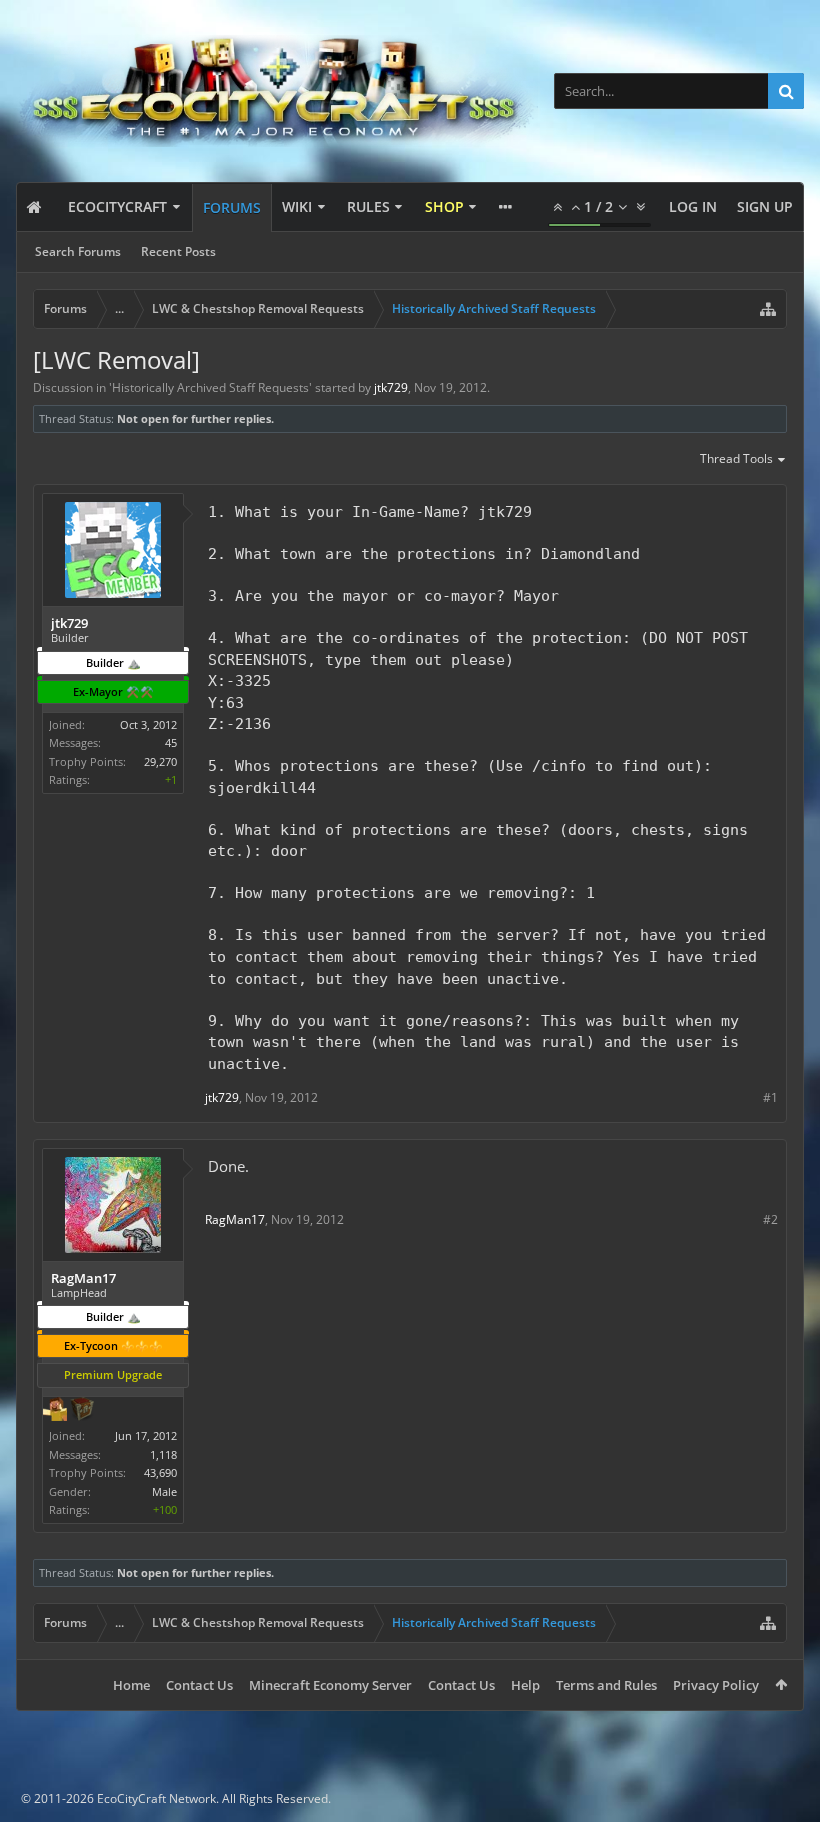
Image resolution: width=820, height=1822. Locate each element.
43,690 (160, 1472)
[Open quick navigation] (768, 309)
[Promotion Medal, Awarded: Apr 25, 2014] (82, 1411)
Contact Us (199, 1685)
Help (525, 1685)
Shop (444, 206)
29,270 (160, 761)
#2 (770, 1219)
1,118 (163, 1454)
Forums (232, 207)
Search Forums (78, 251)
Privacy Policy (716, 1685)
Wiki (297, 206)
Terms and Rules (606, 1685)
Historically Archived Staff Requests (210, 387)
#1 (770, 1097)
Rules (368, 206)
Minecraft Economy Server (330, 1685)
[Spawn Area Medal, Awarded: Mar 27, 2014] (55, 1411)
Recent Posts (178, 251)
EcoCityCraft (117, 206)
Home (131, 1685)
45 (171, 742)
